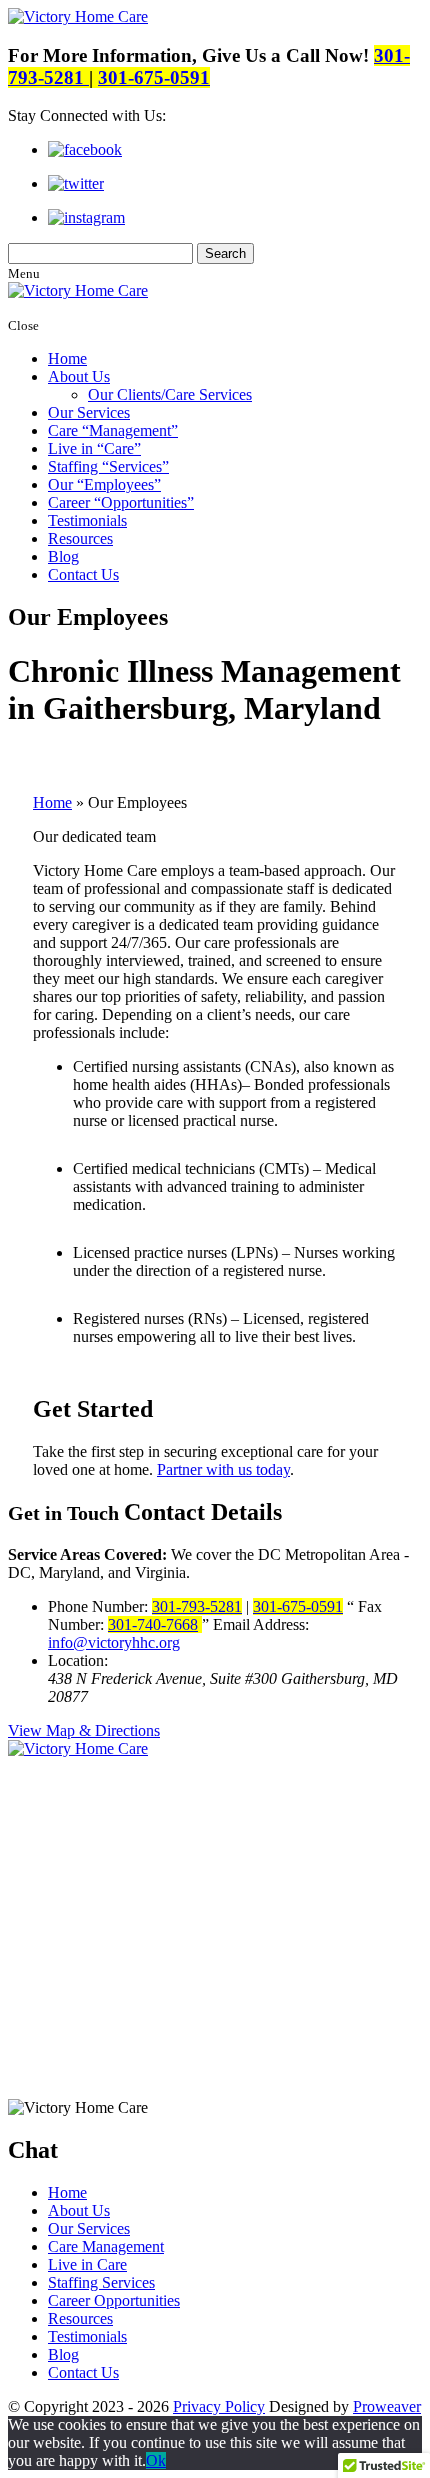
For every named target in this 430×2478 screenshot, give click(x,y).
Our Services (89, 412)
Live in (91, 448)
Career (117, 502)
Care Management (106, 2246)
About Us (79, 376)
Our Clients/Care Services (170, 394)
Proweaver (387, 2406)
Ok (156, 2460)
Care (109, 430)
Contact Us (83, 574)
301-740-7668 (153, 1624)
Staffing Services (101, 2282)
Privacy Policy (219, 2406)
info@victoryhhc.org (114, 1642)
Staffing (105, 466)
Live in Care (87, 2264)
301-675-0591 (154, 77)
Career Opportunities (114, 2300)
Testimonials (87, 520)
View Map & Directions (84, 1730)
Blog (63, 556)
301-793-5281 (197, 1606)
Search (225, 253)
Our (101, 484)
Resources (80, 538)
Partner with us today (223, 1469)
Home (67, 358)
